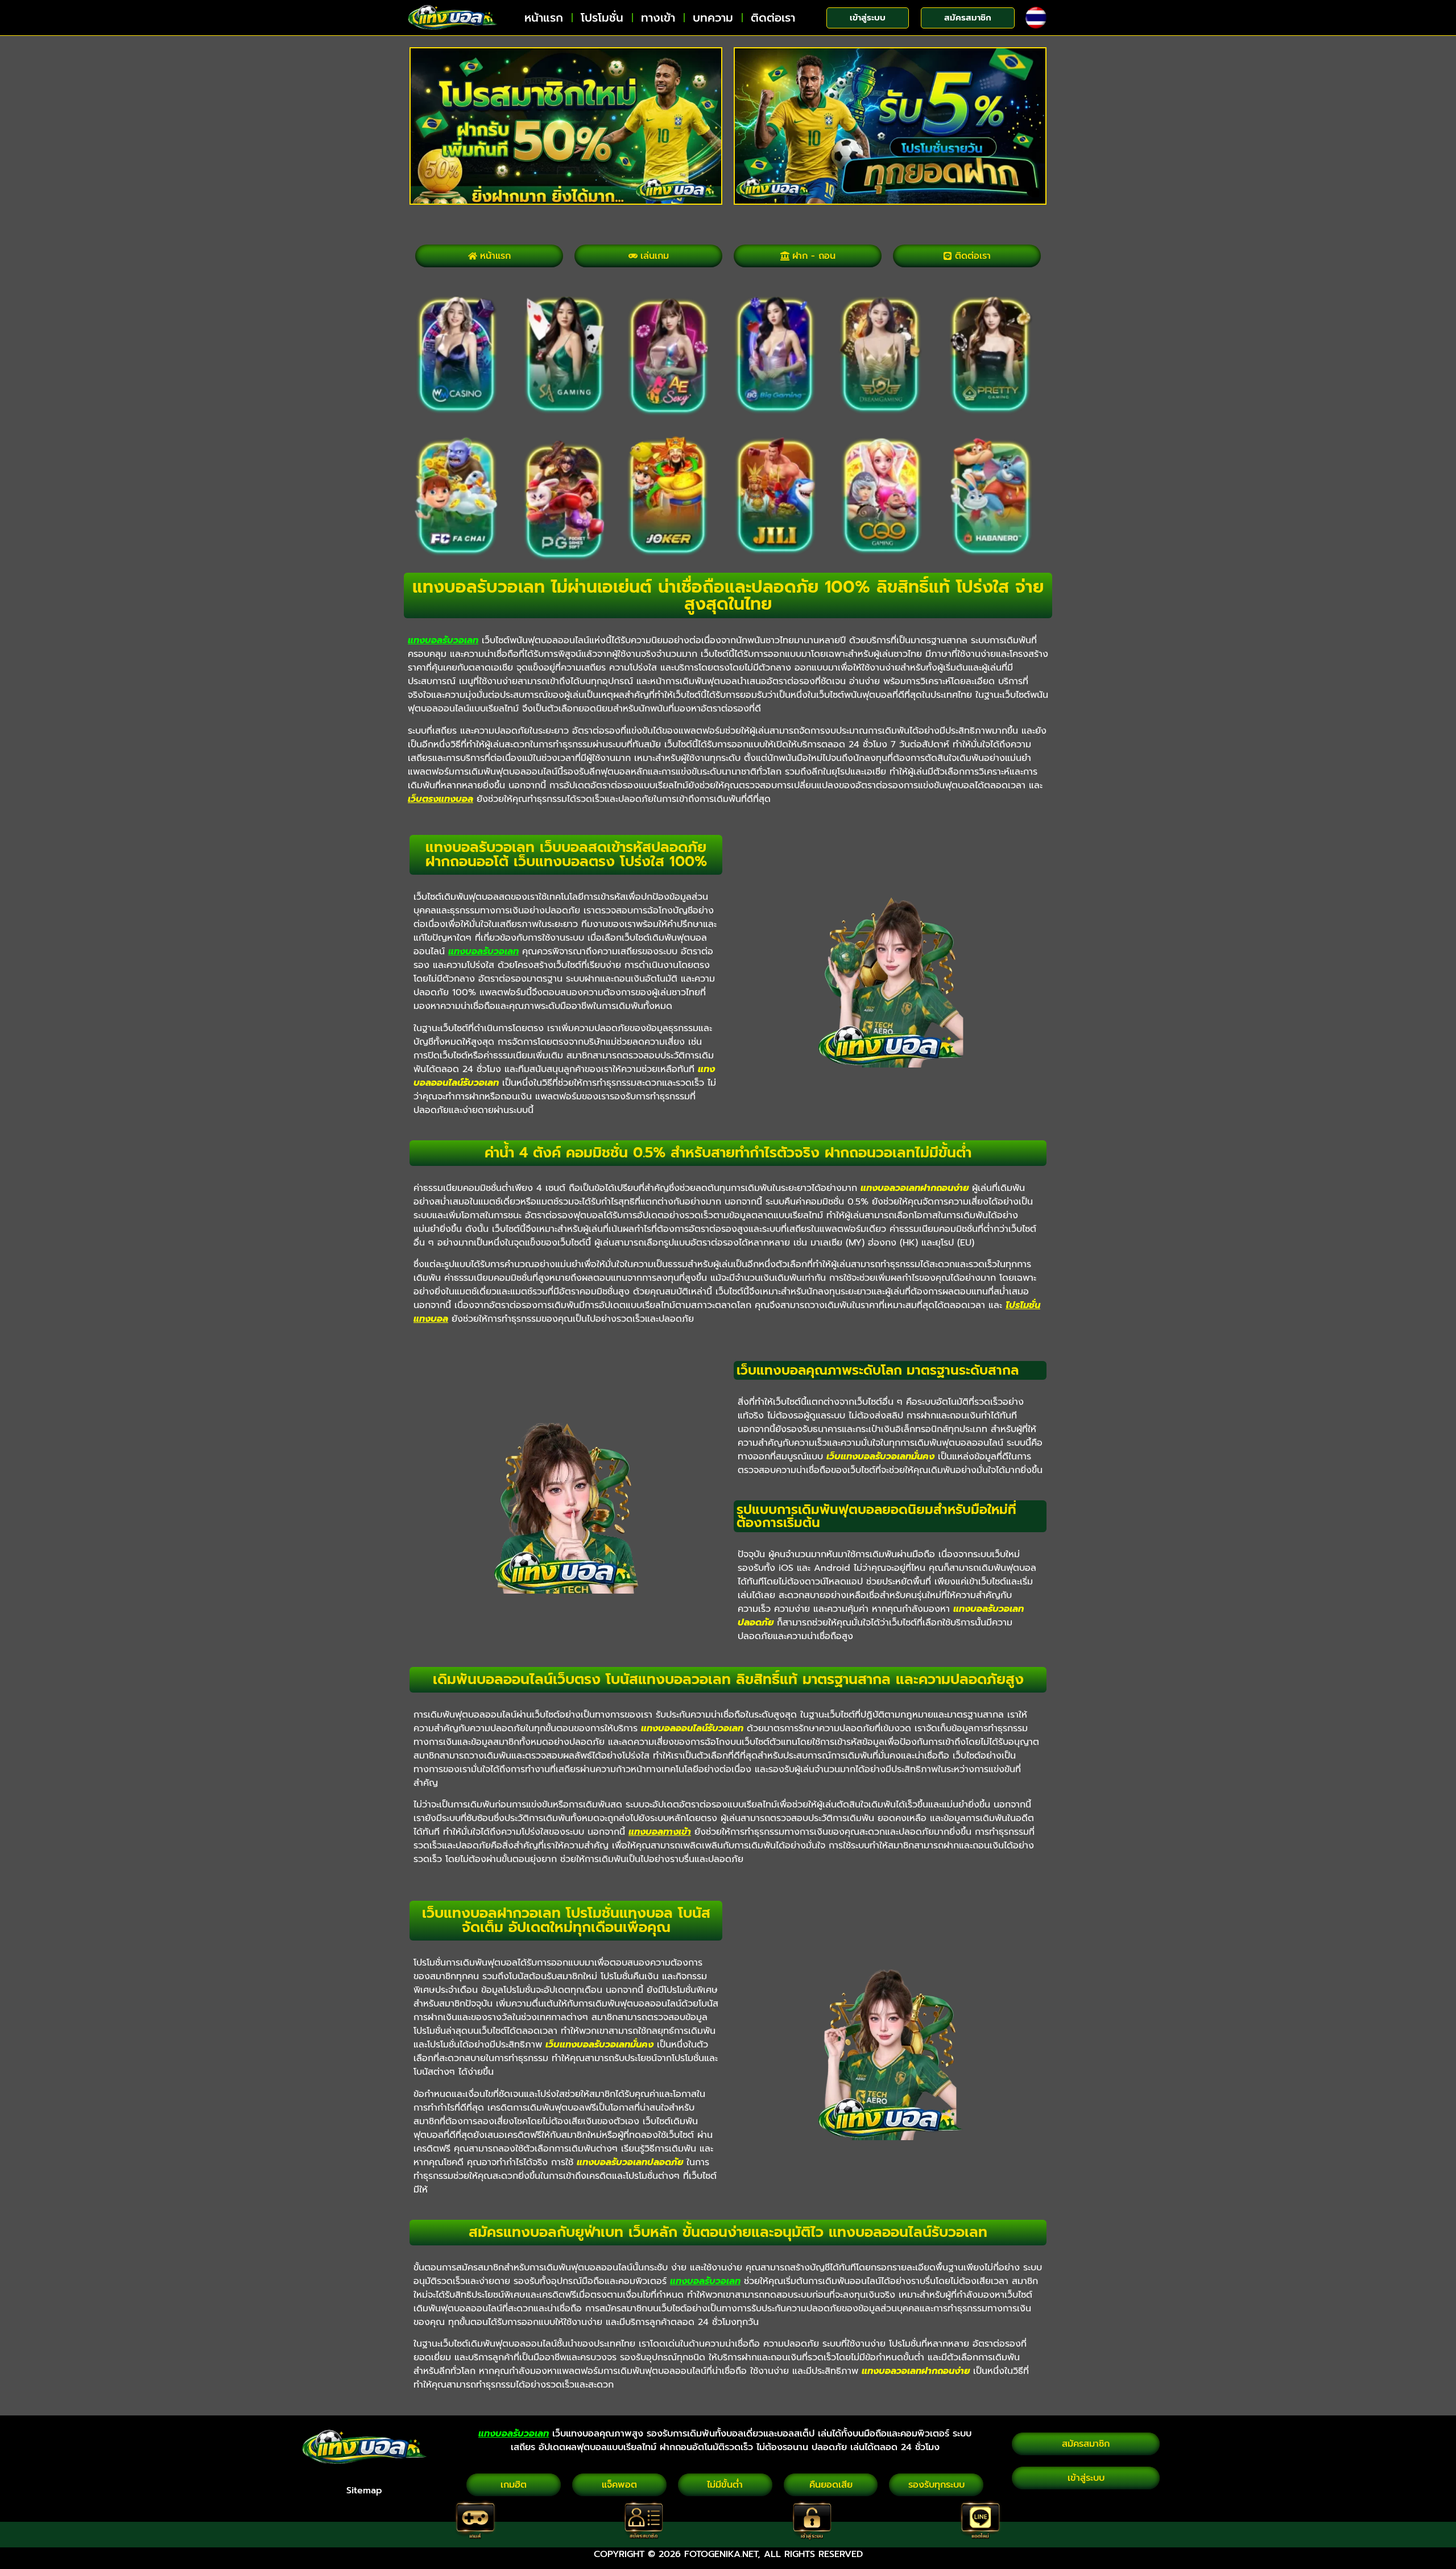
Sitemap (364, 2491)
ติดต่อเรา (773, 18)
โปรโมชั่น (602, 18)
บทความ (713, 18)
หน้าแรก (544, 18)
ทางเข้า (658, 18)
